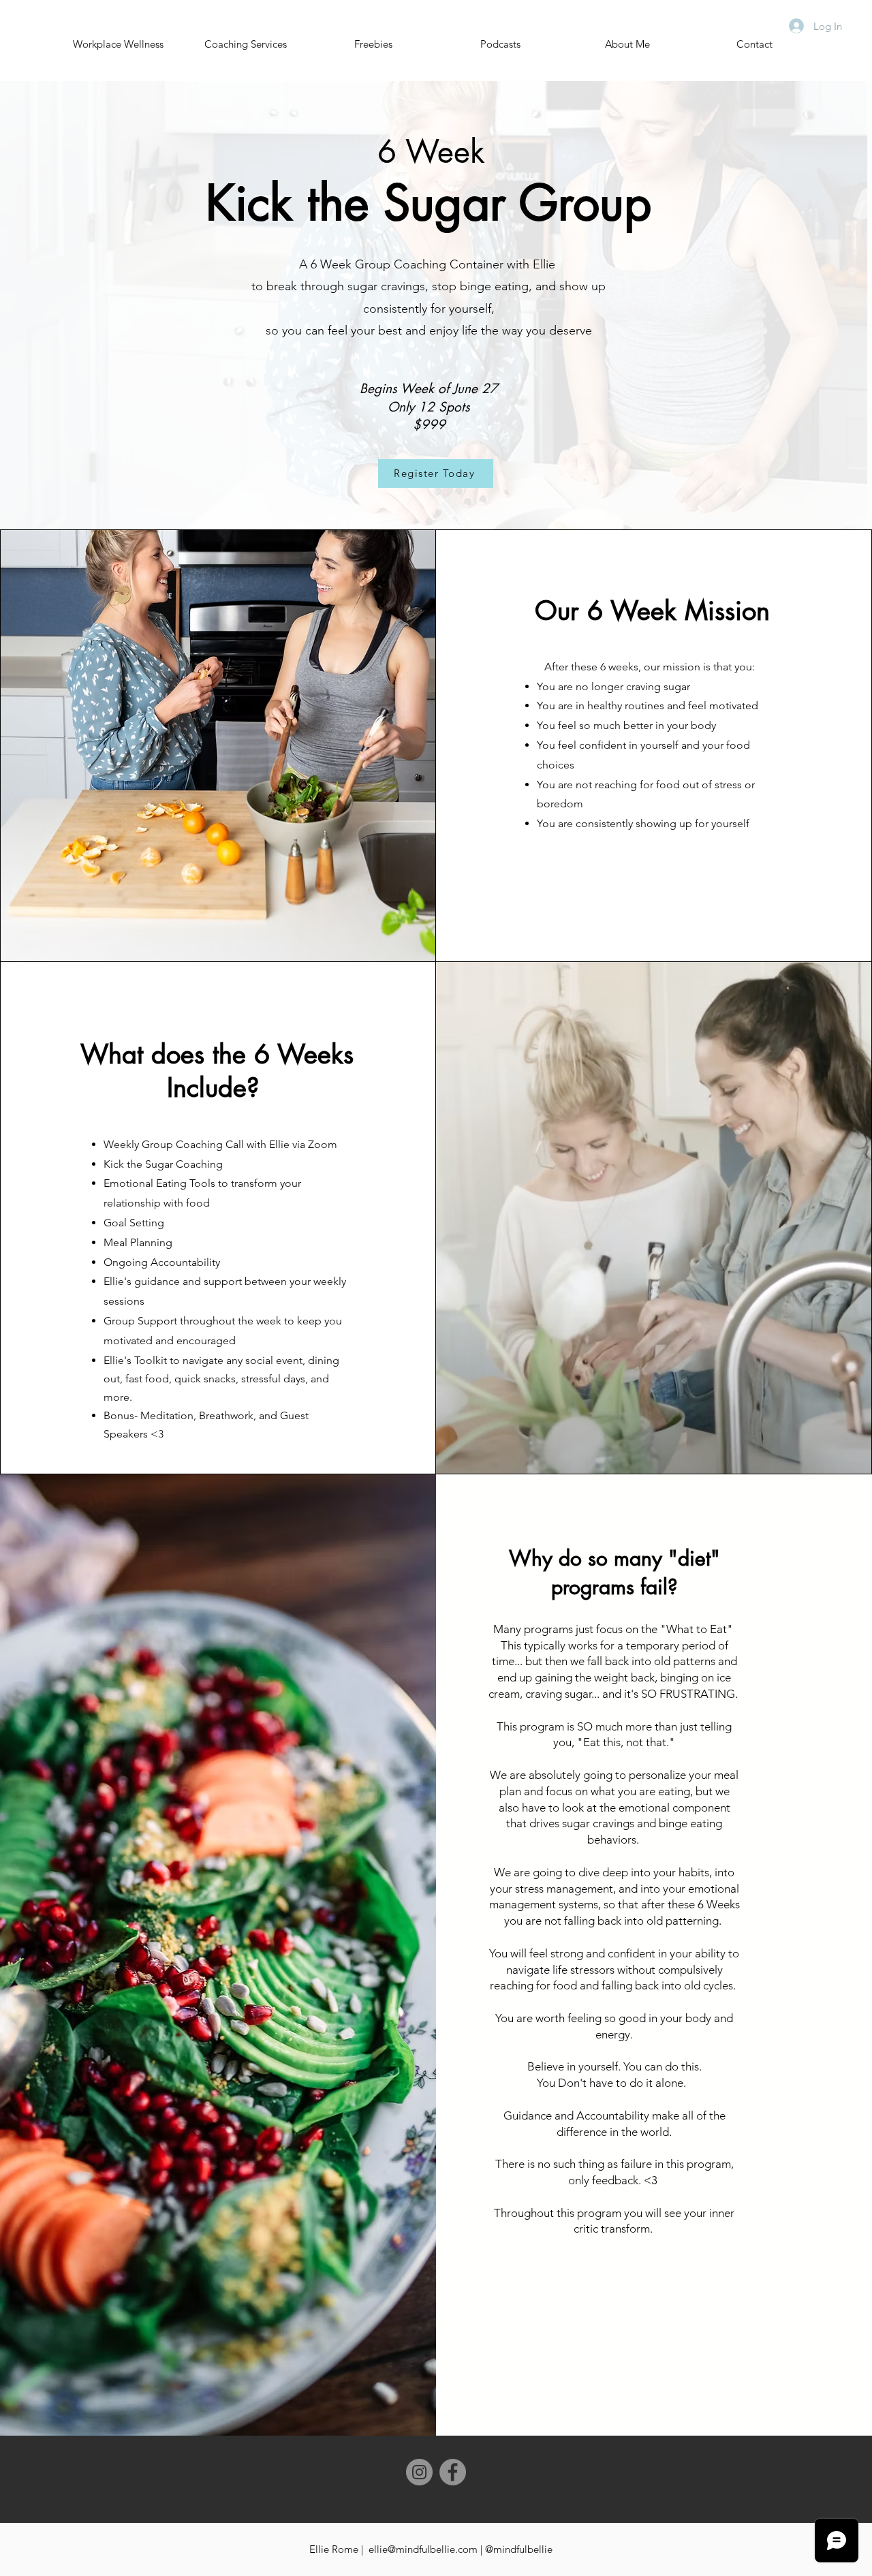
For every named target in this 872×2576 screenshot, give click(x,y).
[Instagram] (419, 2472)
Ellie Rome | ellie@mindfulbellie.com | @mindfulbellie (431, 2549)
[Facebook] (453, 2472)
